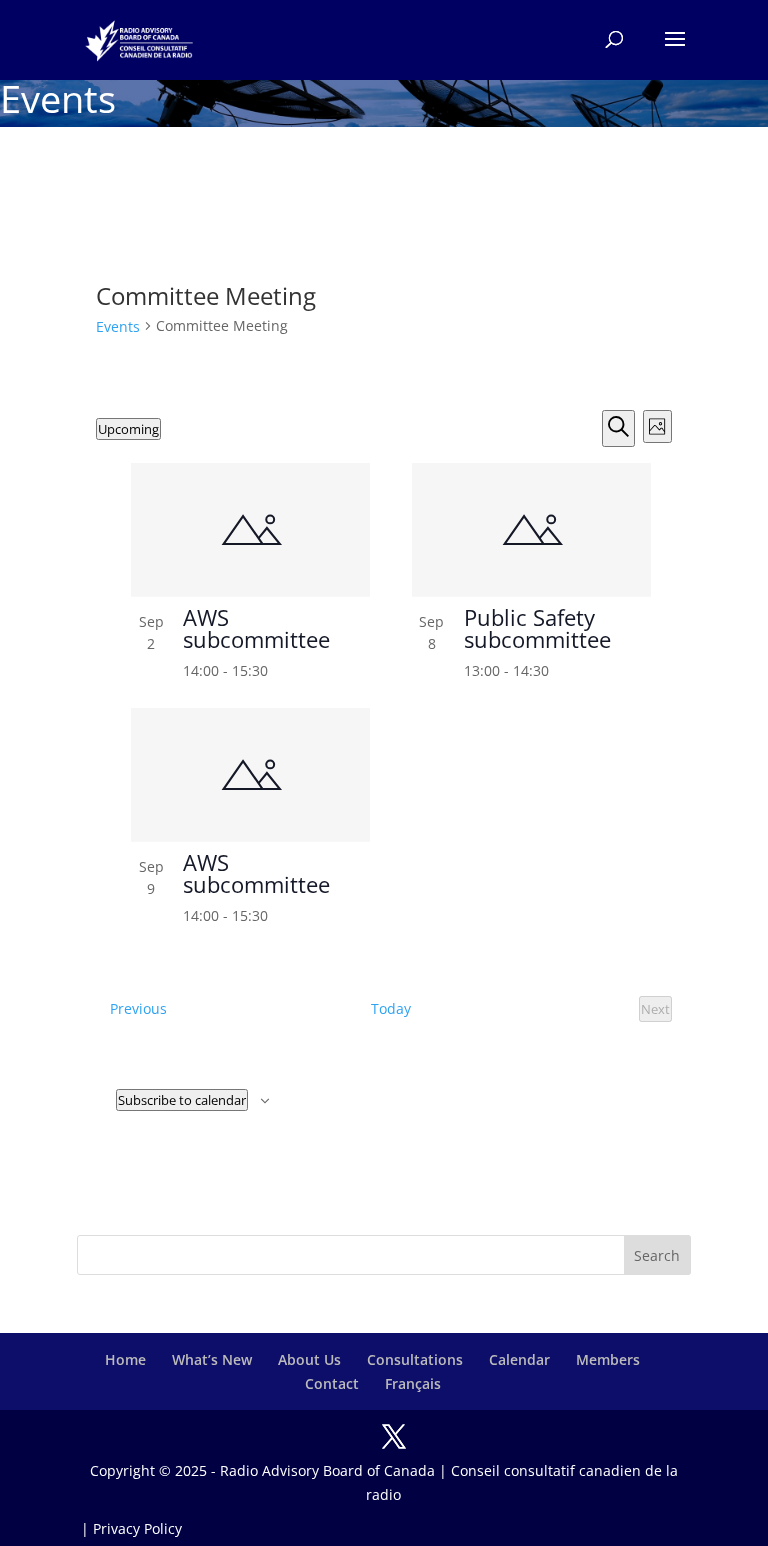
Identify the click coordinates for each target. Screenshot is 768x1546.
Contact (332, 1383)
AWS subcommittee (256, 628)
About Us (309, 1359)
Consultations (415, 1359)
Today (391, 1008)
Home (125, 1359)
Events (118, 326)
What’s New (212, 1359)
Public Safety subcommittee (537, 628)
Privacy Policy (137, 1528)
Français (413, 1383)
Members (608, 1359)
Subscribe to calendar (182, 1100)
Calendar (519, 1359)
